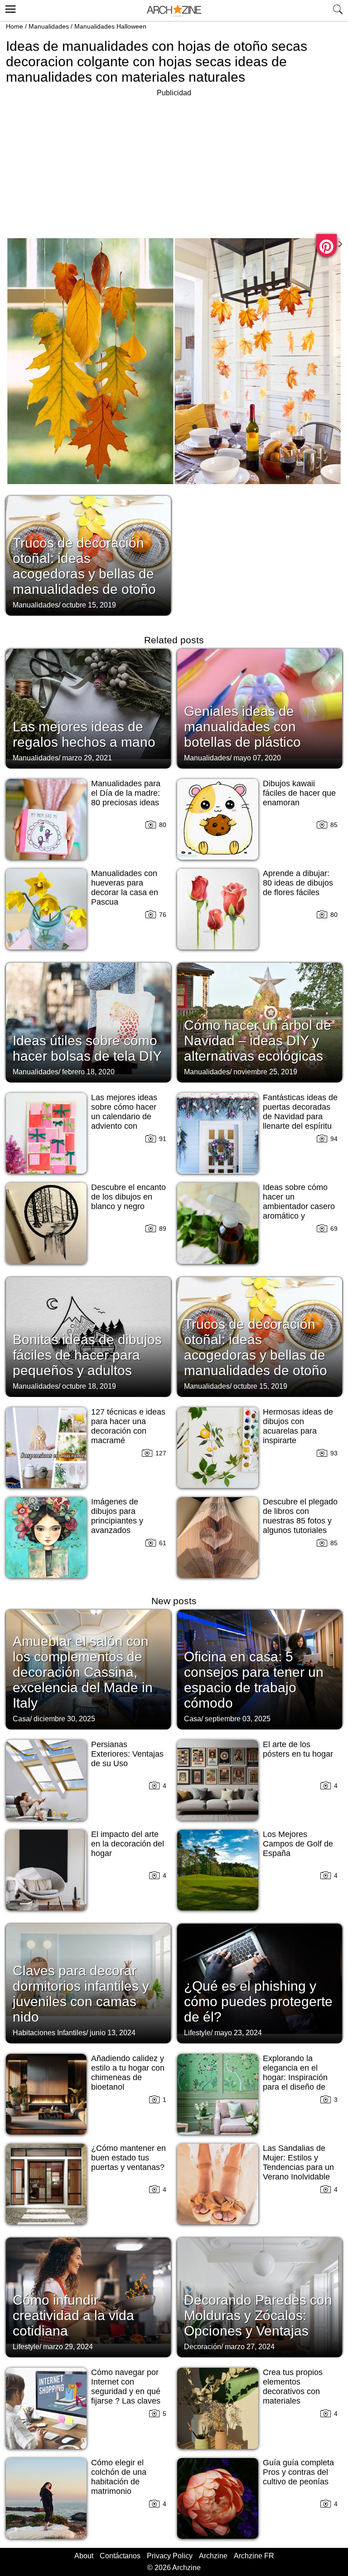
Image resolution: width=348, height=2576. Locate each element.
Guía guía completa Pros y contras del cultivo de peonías (298, 2472)
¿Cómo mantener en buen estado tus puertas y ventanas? (128, 2158)
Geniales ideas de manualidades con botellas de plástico (242, 727)
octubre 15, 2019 (89, 605)
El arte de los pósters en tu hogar (298, 1749)
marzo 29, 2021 (87, 758)
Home (14, 26)
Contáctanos (120, 2556)
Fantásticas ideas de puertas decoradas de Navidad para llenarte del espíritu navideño (300, 1117)
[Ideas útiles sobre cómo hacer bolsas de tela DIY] (88, 1022)
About (84, 2556)
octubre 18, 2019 (89, 1386)
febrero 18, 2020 (88, 1072)
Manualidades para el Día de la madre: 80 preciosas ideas (126, 793)
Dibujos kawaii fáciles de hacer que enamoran (299, 793)
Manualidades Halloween (110, 26)
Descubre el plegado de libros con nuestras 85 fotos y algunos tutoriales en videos (300, 1521)
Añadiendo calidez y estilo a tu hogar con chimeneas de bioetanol (128, 2073)
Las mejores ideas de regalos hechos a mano (84, 734)
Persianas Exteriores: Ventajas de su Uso (127, 1754)
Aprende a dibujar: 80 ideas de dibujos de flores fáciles (298, 883)
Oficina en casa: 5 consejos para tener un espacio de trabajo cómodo (254, 1680)
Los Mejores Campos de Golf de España (298, 1844)
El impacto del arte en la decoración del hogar (128, 1844)
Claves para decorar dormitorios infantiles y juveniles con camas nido (81, 1994)
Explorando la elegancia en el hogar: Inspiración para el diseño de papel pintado (295, 2077)
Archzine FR (254, 2556)
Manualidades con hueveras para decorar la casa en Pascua (125, 888)
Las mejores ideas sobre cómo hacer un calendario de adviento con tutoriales (124, 1117)
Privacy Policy (170, 2556)
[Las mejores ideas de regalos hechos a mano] (88, 708)
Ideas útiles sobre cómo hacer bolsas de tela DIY (87, 1048)
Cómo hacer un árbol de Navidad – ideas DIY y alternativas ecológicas (258, 1041)
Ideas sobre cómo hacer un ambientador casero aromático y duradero (299, 1206)
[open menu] (9, 8)
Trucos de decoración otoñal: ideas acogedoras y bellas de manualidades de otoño (84, 566)
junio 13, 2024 (113, 2033)
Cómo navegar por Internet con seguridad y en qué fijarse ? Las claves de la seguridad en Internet (126, 2396)
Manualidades (49, 26)
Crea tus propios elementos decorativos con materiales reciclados (293, 2391)
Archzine (213, 2556)
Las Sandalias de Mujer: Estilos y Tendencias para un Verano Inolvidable (298, 2162)
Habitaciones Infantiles (49, 2033)
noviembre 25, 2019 (265, 1072)
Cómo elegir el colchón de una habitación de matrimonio (119, 2477)
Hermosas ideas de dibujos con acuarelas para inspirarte (298, 1426)
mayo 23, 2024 (238, 2033)
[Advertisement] (82, 162)
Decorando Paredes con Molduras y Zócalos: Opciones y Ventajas (258, 2315)
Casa (21, 1719)
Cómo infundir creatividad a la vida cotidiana (73, 2315)
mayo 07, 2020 (257, 758)
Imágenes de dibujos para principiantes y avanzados (117, 1516)
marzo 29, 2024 (68, 2347)
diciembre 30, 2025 (64, 1719)
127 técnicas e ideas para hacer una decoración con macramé (128, 1426)
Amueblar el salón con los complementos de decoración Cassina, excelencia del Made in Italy (83, 1672)
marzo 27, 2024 (250, 2347)
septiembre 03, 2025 (238, 1719)
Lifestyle (197, 2033)
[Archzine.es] (174, 11)
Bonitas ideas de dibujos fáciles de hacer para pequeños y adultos (87, 1355)
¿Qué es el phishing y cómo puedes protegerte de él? (258, 2001)
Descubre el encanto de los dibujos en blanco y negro (128, 1197)
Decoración (203, 2347)
